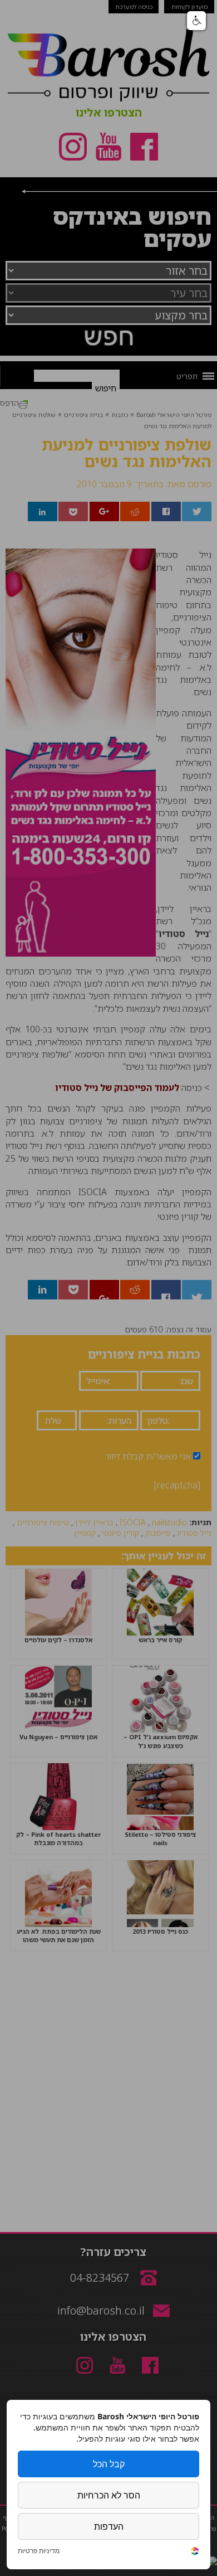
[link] (195, 2552)
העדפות (109, 2526)
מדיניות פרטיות (39, 2551)
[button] (196, 21)
